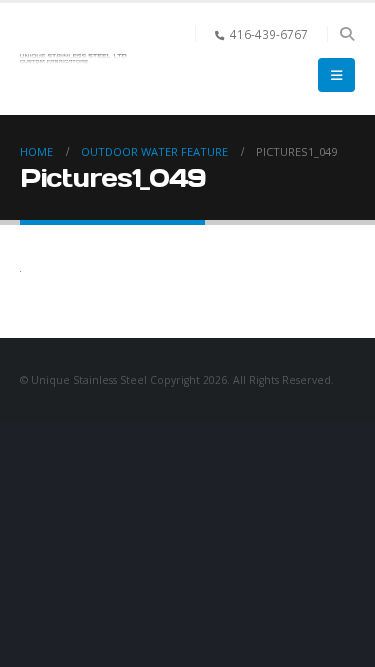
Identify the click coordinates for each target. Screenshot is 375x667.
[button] (346, 34)
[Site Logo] (75, 59)
